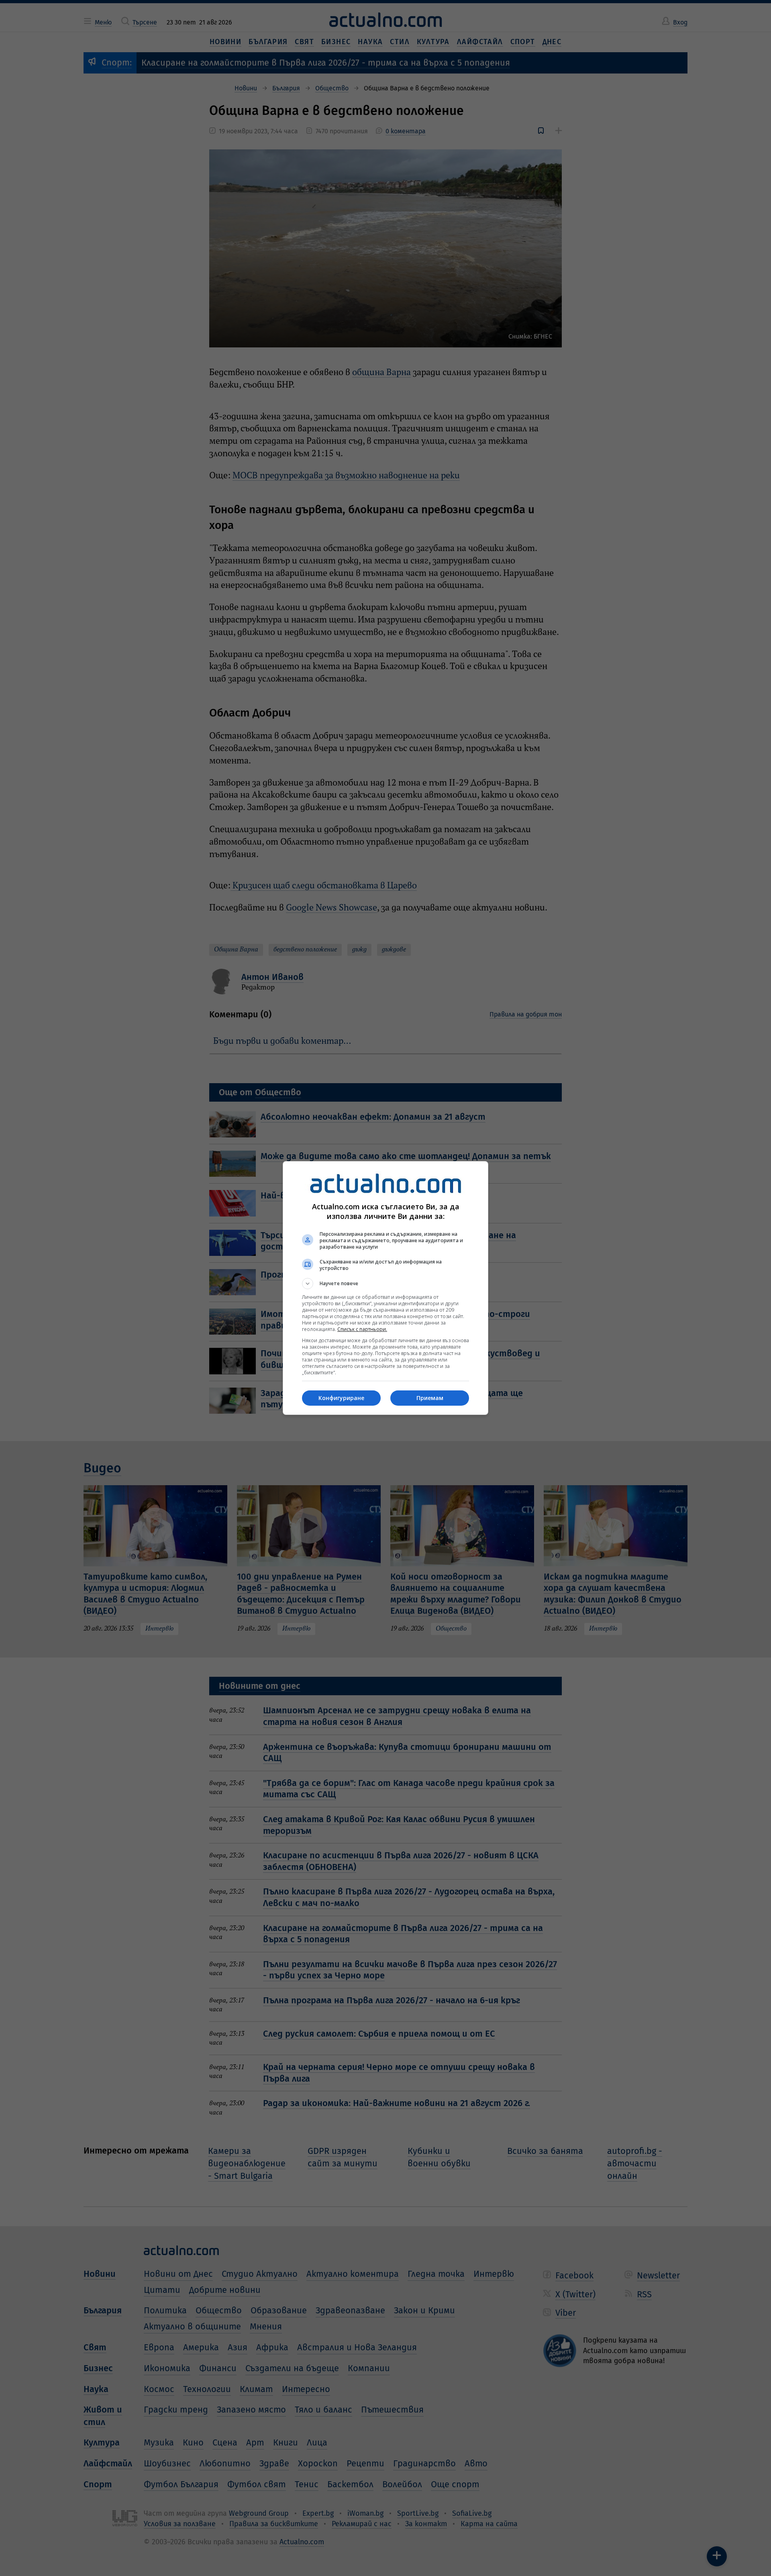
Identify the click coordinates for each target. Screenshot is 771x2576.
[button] (385, 1284)
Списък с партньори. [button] (362, 1329)
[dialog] (385, 1288)
